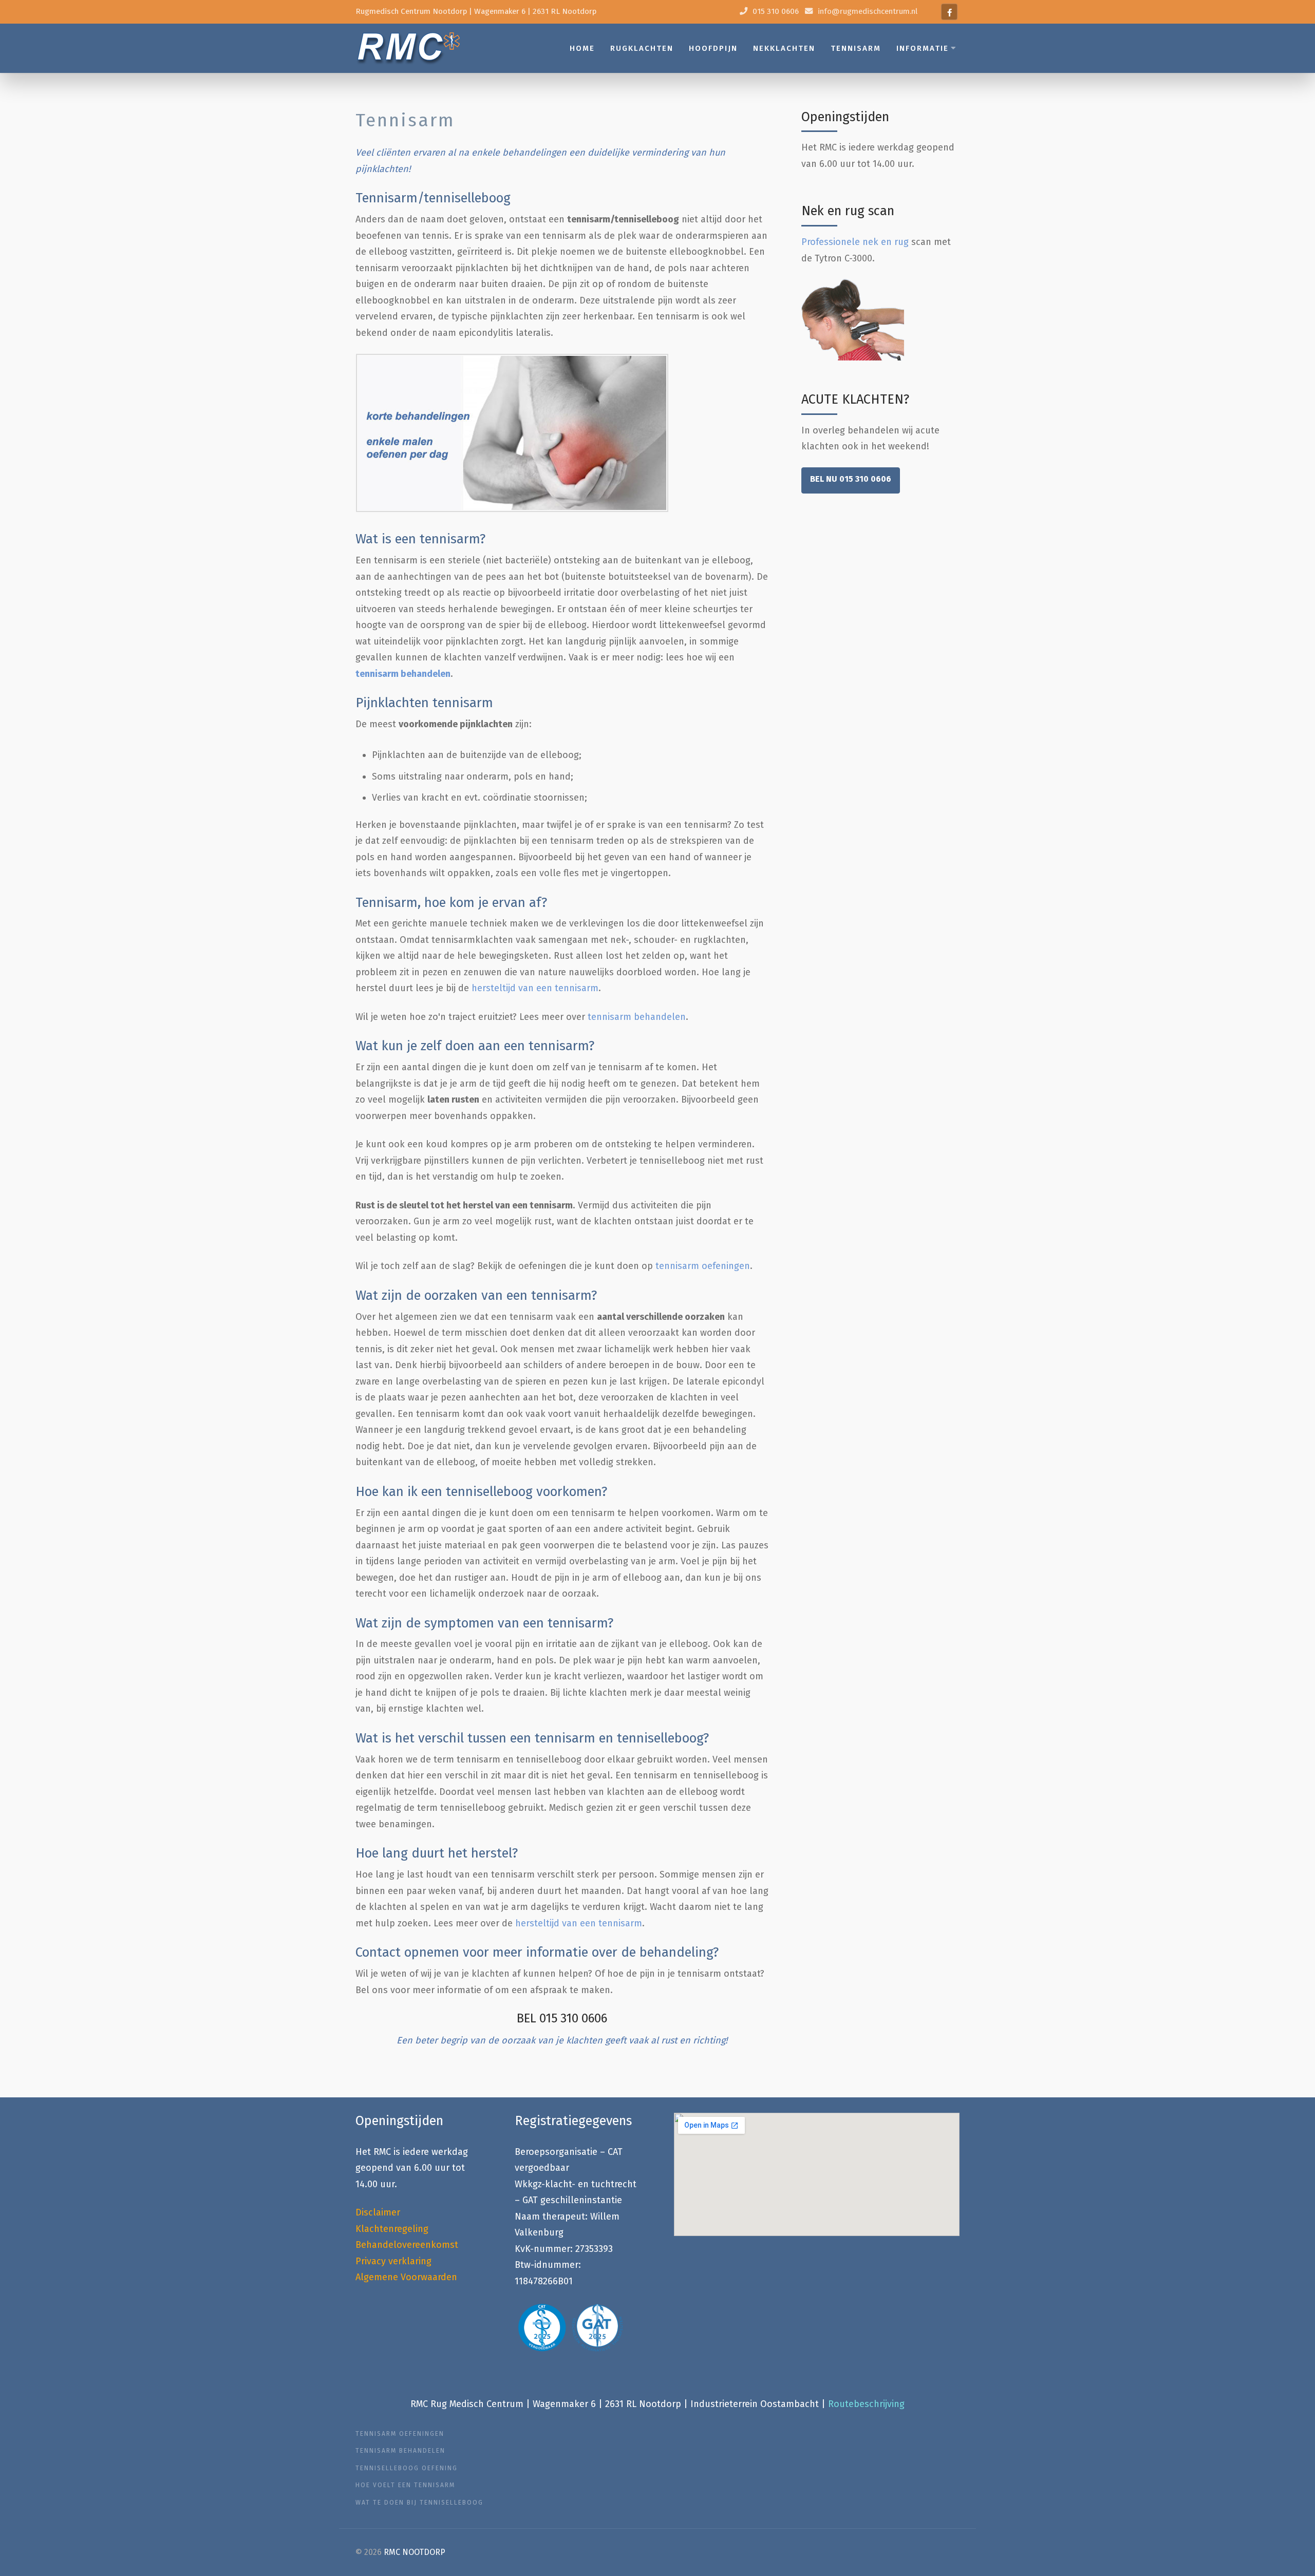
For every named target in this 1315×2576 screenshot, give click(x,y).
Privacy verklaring (393, 2261)
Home (582, 48)
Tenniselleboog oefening (407, 2468)
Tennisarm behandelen (400, 2451)
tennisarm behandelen (403, 674)
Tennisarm (856, 48)
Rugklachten (642, 48)
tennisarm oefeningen (703, 1266)
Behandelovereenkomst (407, 2245)
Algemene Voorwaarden (406, 2277)
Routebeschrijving (866, 2404)
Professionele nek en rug (855, 242)
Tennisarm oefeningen (400, 2434)
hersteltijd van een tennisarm (535, 988)
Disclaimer (378, 2212)
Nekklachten (784, 48)
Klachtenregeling (392, 2229)
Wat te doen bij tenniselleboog (419, 2503)
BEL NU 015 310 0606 (851, 479)
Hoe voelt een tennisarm (405, 2485)
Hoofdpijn (713, 48)
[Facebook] (949, 12)
